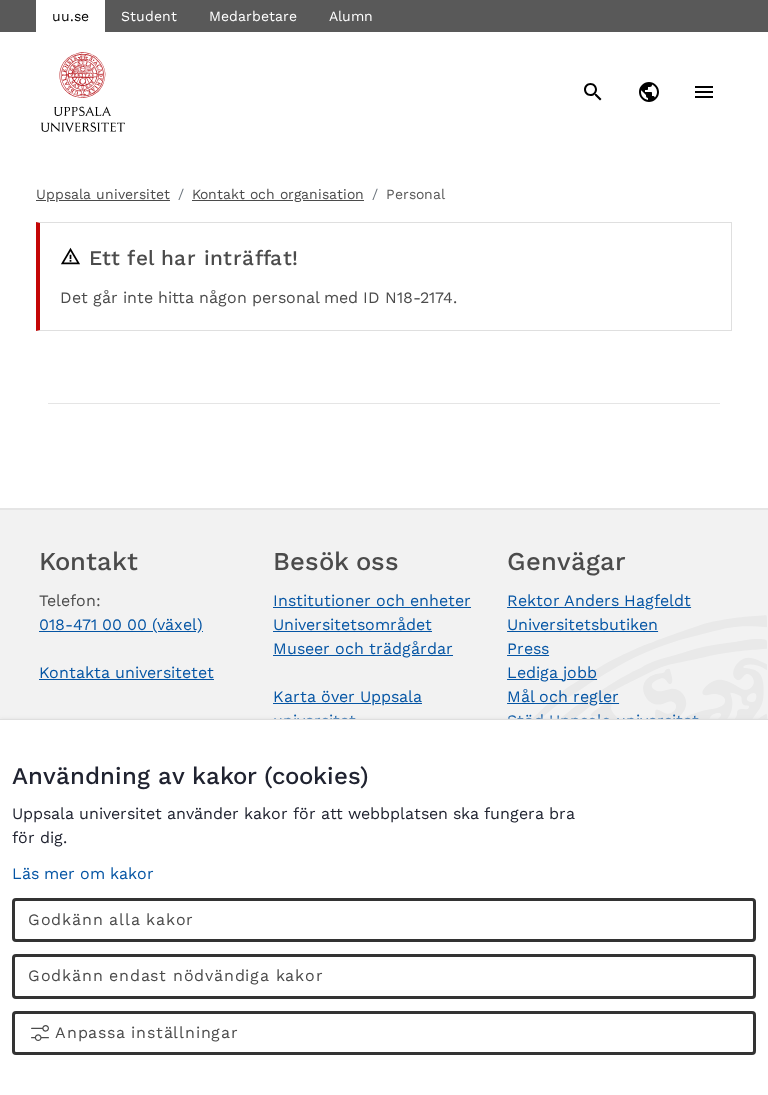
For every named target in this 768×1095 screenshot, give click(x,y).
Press (528, 648)
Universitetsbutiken (582, 624)
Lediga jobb (552, 672)
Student (149, 16)
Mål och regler (563, 696)
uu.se (70, 16)
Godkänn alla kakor (111, 919)
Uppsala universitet (103, 194)
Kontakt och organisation (278, 194)
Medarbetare (253, 16)
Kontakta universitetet (126, 672)
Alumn (351, 16)
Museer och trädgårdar (363, 648)
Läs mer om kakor (83, 873)
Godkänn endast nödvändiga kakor (176, 975)
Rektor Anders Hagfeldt (599, 600)
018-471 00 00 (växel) (121, 624)
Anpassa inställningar (147, 1032)
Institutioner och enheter (372, 600)
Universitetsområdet (352, 624)
